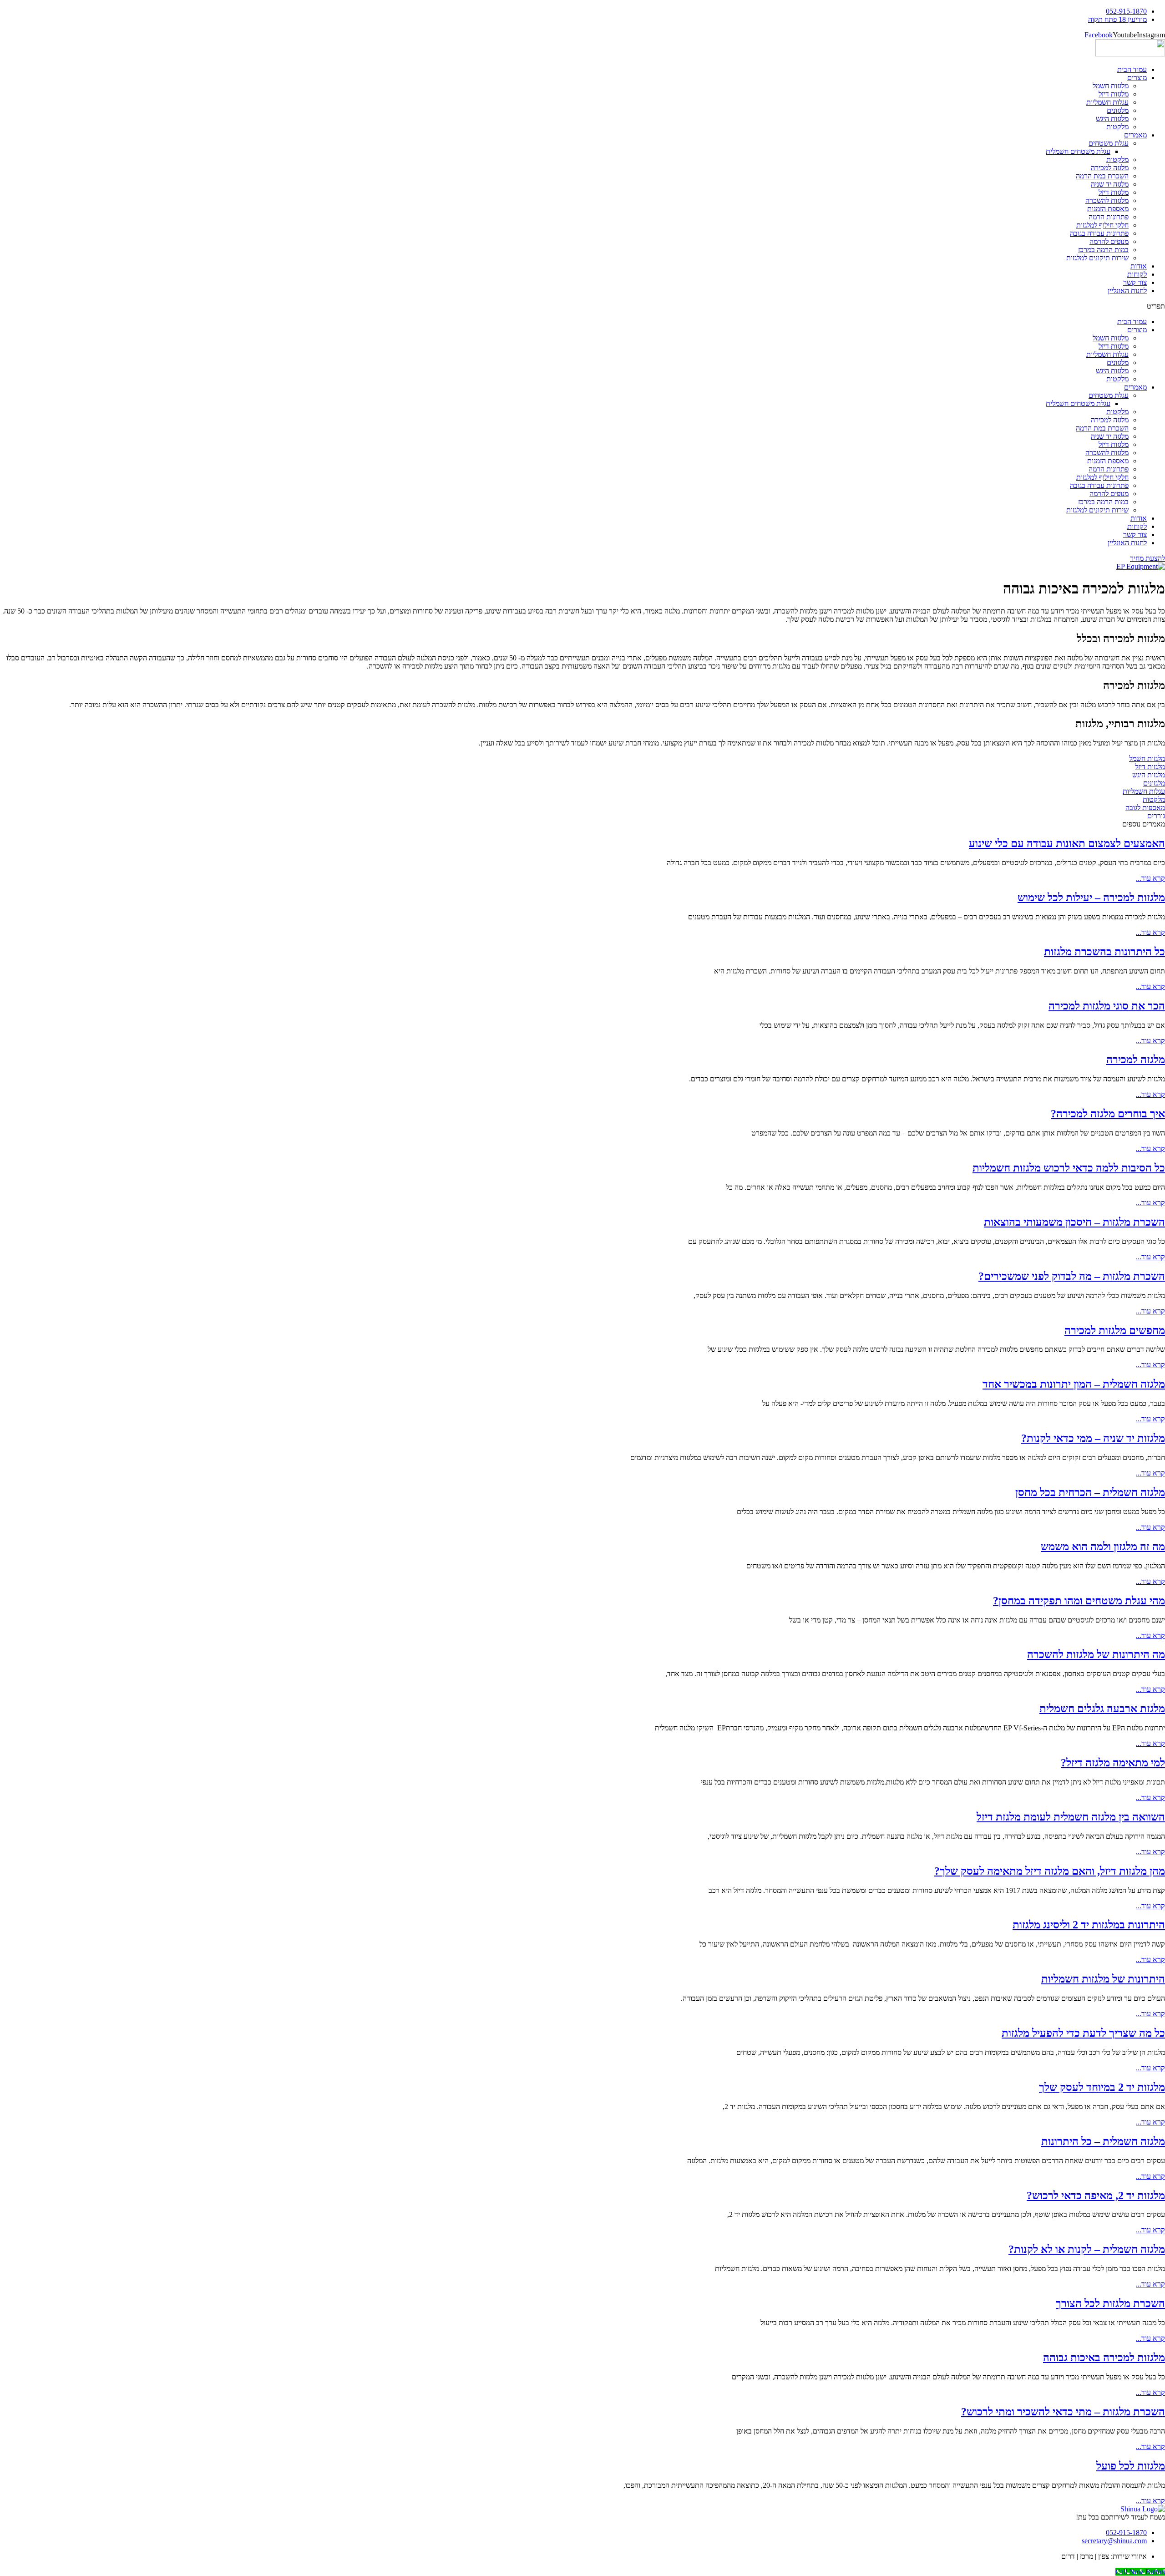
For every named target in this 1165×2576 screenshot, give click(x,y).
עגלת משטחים (1109, 143)
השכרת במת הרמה (1102, 176)
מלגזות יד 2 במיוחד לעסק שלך (1102, 2087)
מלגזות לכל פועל (1131, 2466)
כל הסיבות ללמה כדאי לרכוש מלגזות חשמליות (1069, 1168)
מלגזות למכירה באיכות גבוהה (1104, 2358)
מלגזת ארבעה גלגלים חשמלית (1102, 1709)
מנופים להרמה (1109, 241)
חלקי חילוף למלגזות (1102, 225)
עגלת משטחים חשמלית (1078, 151)
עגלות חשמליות (1107, 102)
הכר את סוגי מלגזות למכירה (1107, 1006)
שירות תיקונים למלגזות (1097, 258)
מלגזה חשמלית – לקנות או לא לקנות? (1087, 2249)
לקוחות (1137, 274)
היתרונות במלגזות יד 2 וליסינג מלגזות (1089, 1925)
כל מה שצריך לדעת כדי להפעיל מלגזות (1083, 2033)
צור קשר (1135, 282)
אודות (1139, 266)
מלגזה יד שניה (1110, 184)
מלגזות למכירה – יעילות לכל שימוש (1091, 898)
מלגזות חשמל (1111, 86)
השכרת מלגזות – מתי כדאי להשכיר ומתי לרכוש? (1063, 2412)
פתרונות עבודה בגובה (1099, 233)
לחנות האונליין (1127, 291)
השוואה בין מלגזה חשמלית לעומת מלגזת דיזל (1071, 1817)
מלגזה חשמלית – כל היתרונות (1103, 2141)
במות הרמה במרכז (1103, 250)
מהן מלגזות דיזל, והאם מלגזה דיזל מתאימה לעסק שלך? (1050, 1871)
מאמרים (1135, 135)
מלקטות (1117, 127)
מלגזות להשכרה (1107, 200)
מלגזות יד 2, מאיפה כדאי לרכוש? (1096, 2196)
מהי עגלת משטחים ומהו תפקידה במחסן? (1079, 1601)
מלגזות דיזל (1114, 94)
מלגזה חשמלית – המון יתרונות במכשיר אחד (1074, 1384)
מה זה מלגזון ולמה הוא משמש (1103, 1547)
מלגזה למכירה (1110, 168)
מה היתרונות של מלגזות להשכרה (1096, 1654)
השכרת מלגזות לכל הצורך (1110, 2303)
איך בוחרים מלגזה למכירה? (1108, 1114)
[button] (582, 306)
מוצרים (1137, 78)
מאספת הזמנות (1108, 209)
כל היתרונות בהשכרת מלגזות (1104, 952)
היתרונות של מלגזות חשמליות (1103, 1979)
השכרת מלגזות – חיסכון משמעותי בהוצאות (1074, 1222)
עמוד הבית (1132, 69)
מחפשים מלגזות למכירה (1115, 1330)
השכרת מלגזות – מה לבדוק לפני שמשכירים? (1072, 1276)
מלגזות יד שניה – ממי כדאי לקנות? (1093, 1438)
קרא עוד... (1150, 878)
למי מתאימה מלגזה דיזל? (1113, 1763)
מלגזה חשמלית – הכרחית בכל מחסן (1090, 1492)
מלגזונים (1118, 110)
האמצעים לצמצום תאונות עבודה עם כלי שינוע (1067, 843)
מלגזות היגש (1112, 119)
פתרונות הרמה (1109, 217)
